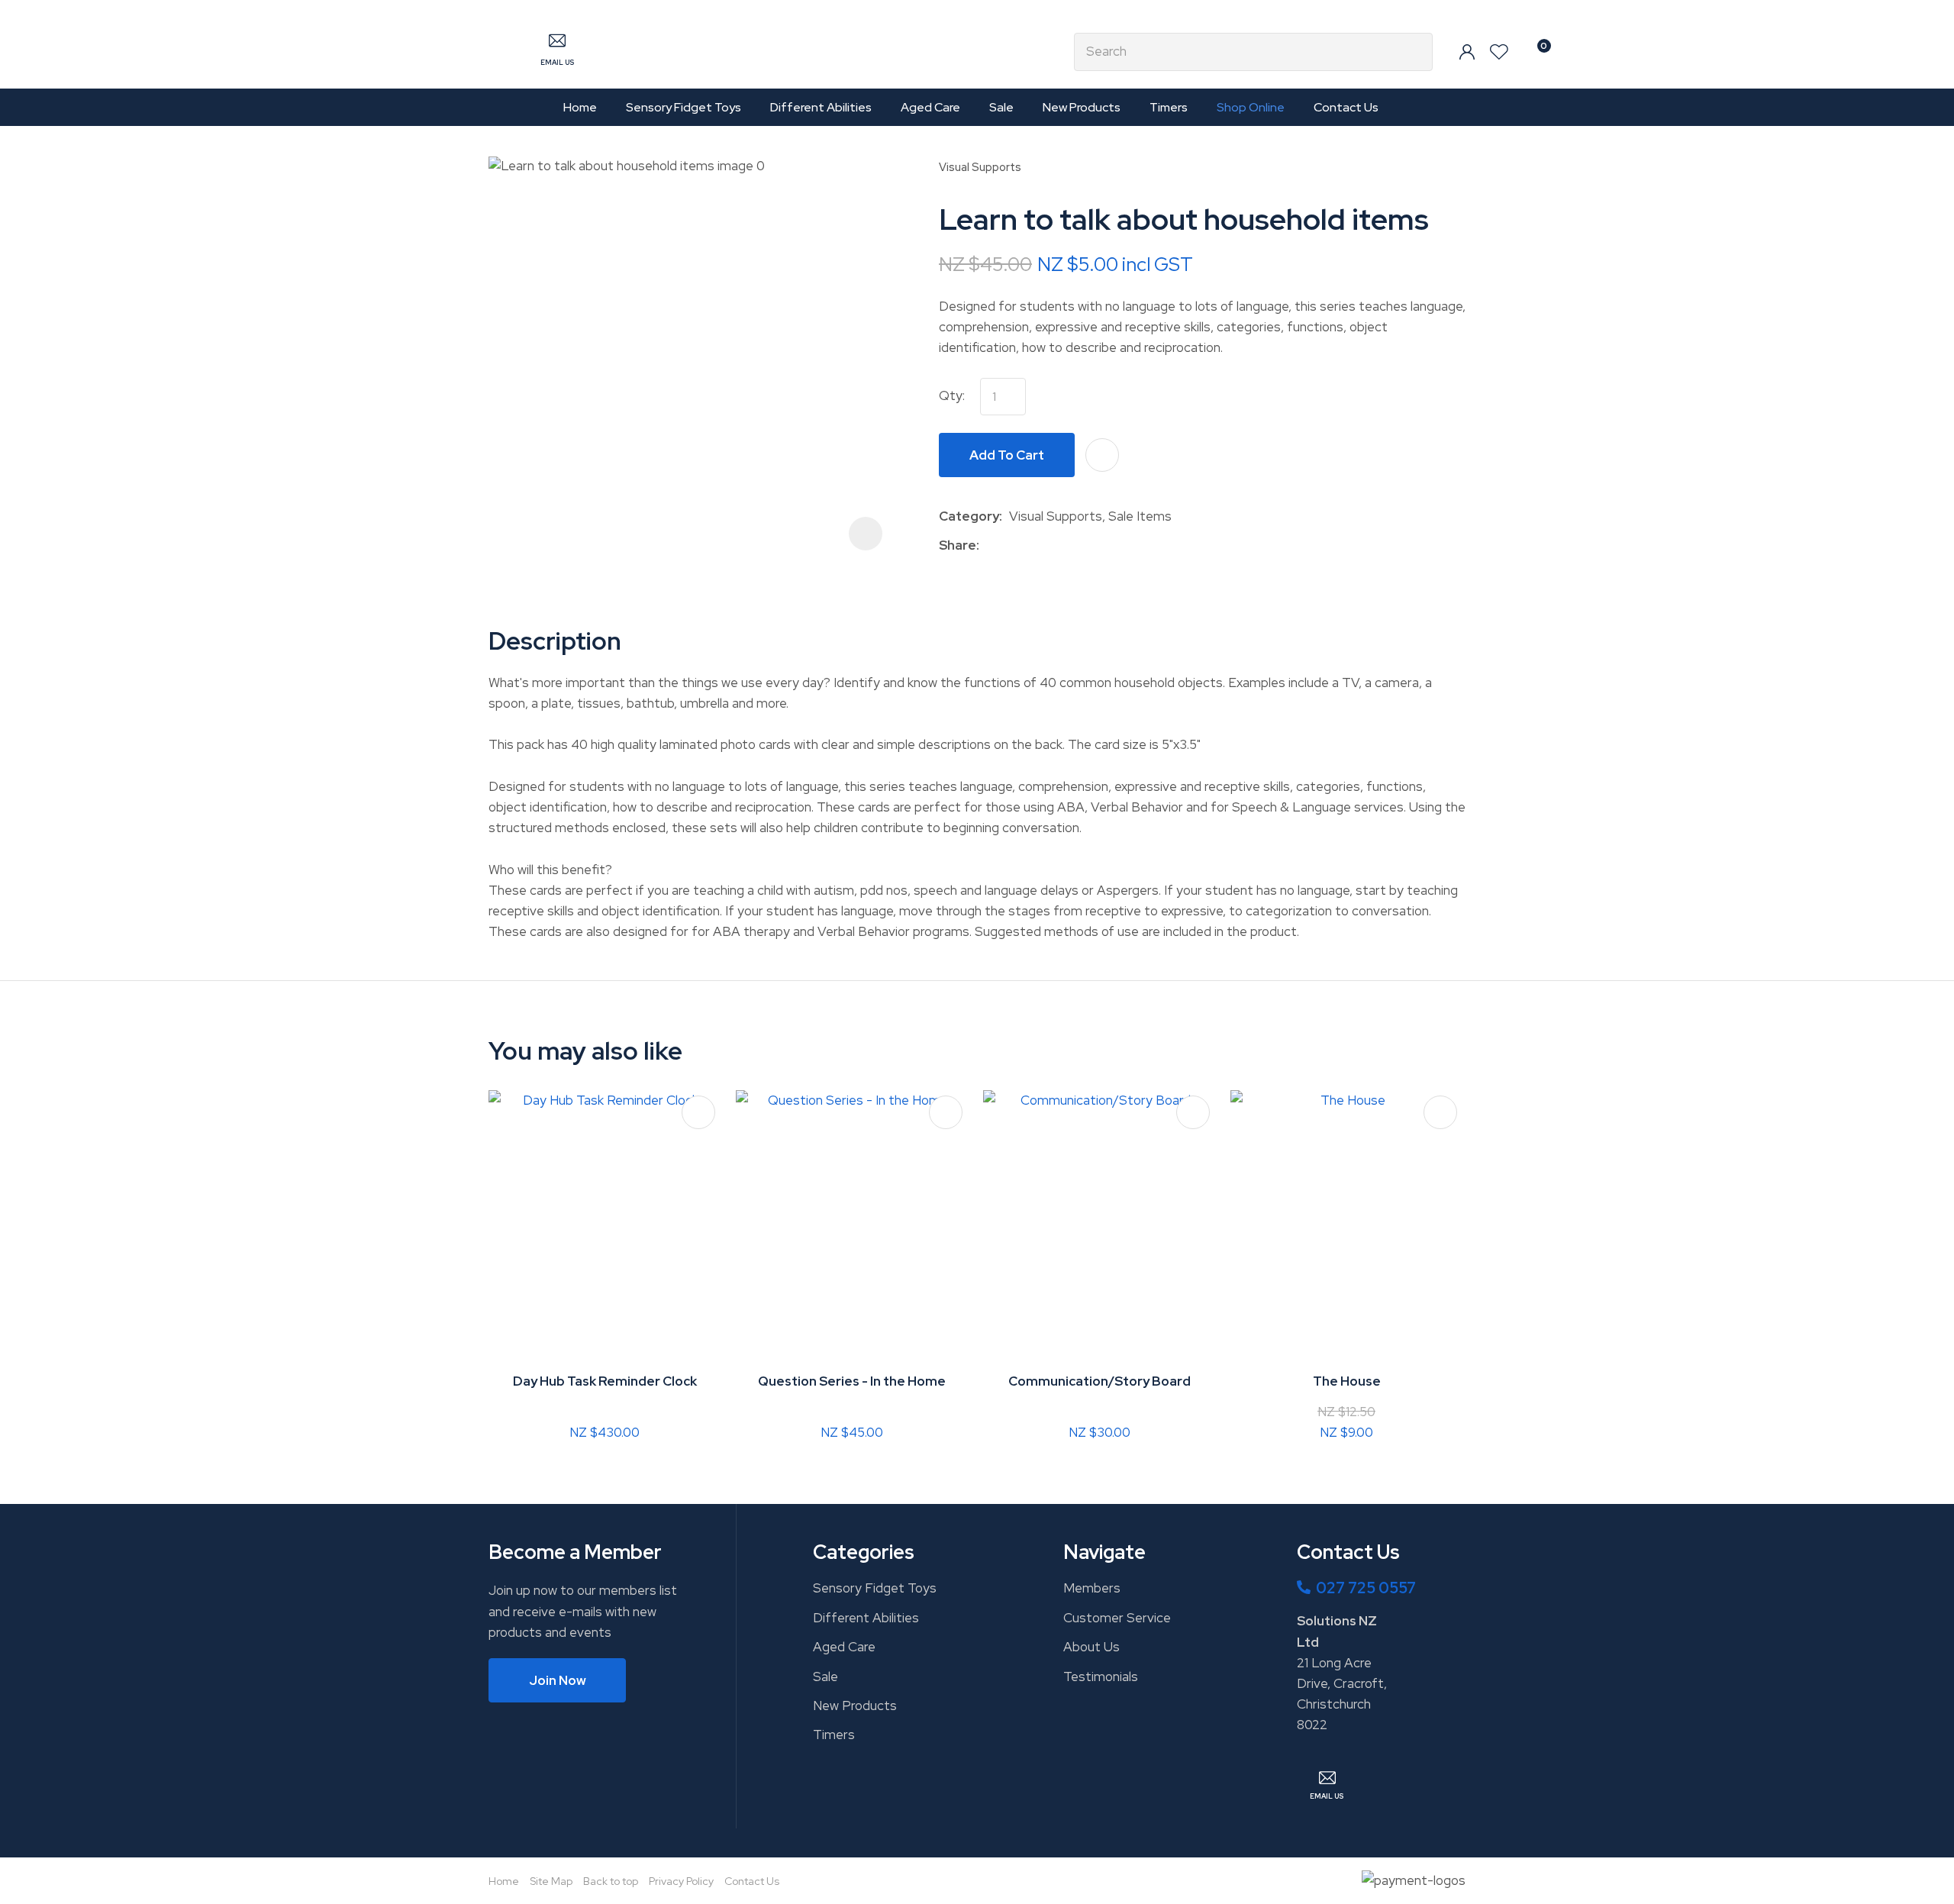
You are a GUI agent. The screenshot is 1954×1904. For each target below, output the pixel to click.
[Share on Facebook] (989, 545)
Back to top (611, 1881)
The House (1347, 1381)
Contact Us (1346, 107)
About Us (1091, 1647)
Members (1092, 1588)
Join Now (558, 1680)
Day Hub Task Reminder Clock (605, 1381)
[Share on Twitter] (1009, 545)
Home (580, 107)
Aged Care (930, 107)
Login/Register (1467, 52)
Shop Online (1251, 107)
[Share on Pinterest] (1056, 545)
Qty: (952, 395)
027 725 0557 (1366, 1588)
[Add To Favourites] (1102, 455)
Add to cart (1007, 455)
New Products (1082, 107)
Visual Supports (980, 167)
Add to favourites (698, 1112)
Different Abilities (821, 107)
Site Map (551, 1881)
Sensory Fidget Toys (684, 107)
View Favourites (1499, 52)
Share (958, 545)
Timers (1169, 107)
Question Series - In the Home (852, 1381)
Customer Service (1117, 1618)
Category (969, 516)
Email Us (557, 63)
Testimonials (1101, 1676)
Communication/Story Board (1100, 1381)
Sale (1001, 107)
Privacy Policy (681, 1881)
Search (1414, 52)
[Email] (1033, 545)
